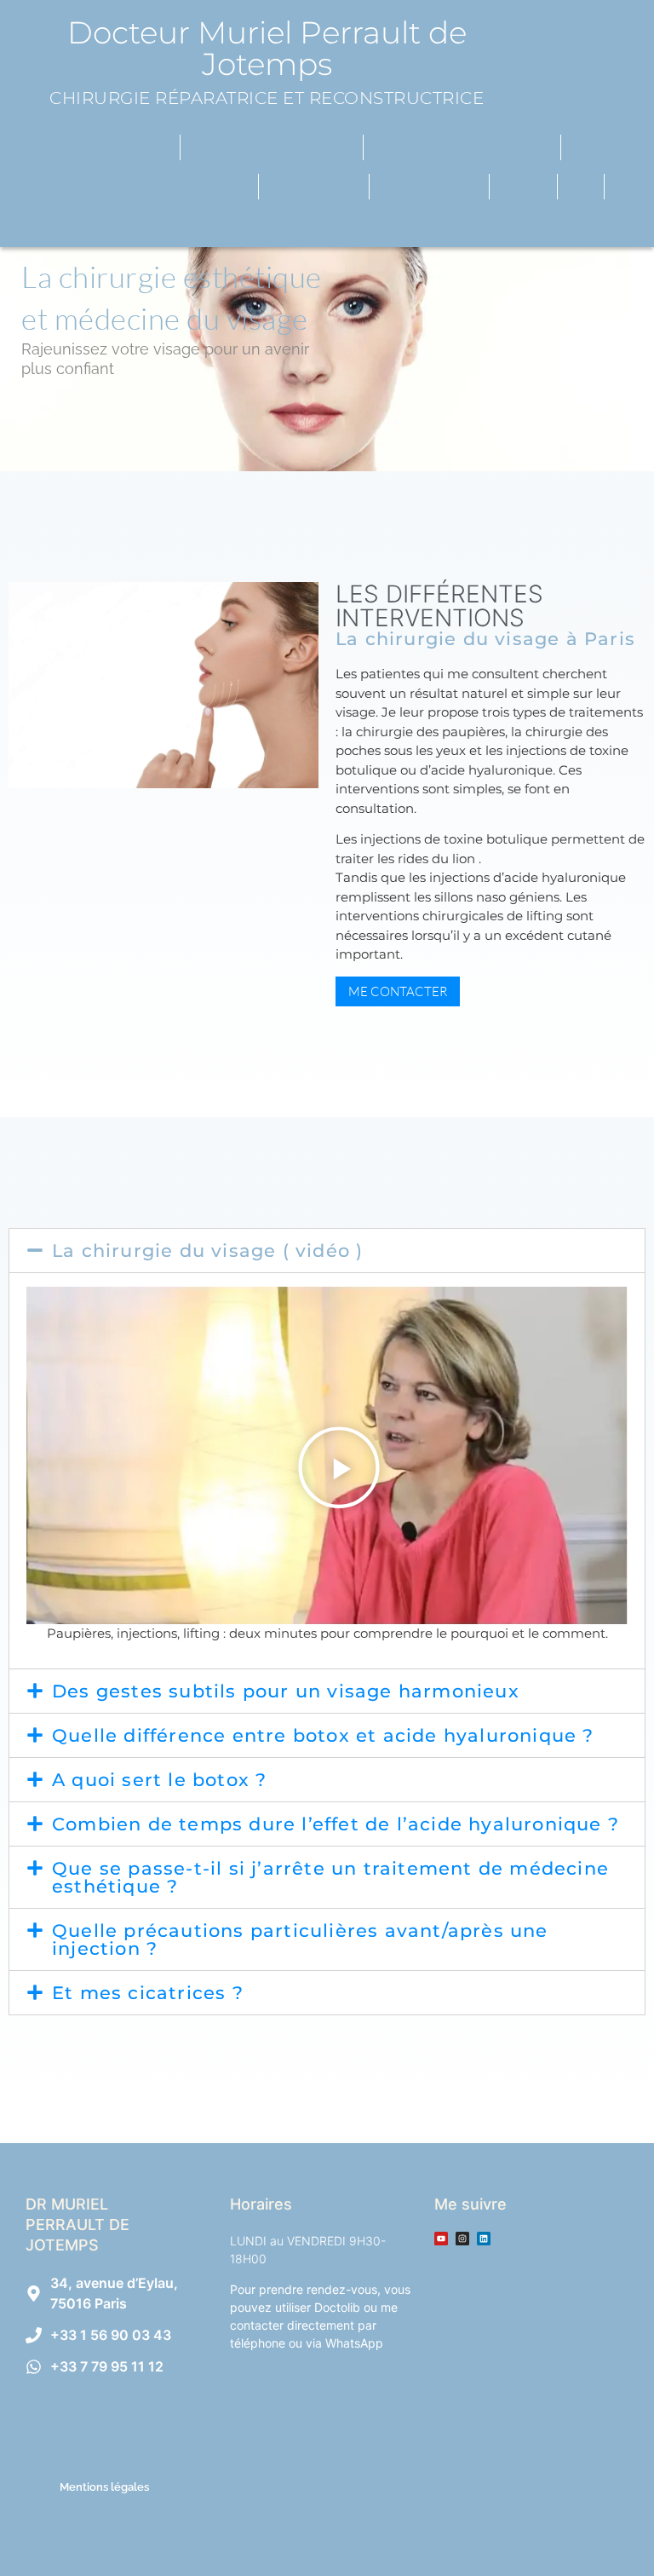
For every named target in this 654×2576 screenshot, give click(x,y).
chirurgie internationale (462, 147)
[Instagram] (462, 2239)
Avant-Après (422, 187)
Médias (523, 187)
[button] (327, 1251)
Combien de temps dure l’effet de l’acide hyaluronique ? (336, 1824)
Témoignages (314, 187)
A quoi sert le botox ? (159, 1780)
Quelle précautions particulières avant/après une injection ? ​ (300, 1939)
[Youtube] (441, 2239)
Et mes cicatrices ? (148, 1993)
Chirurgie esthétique (264, 147)
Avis (581, 187)
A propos (122, 147)
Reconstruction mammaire (139, 187)
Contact (321, 226)
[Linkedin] (484, 2239)
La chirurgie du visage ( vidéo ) (207, 1251)
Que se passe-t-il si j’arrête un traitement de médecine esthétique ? (330, 1877)
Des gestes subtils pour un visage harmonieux (286, 1691)
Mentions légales (104, 2487)
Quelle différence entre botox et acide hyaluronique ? (323, 1735)
